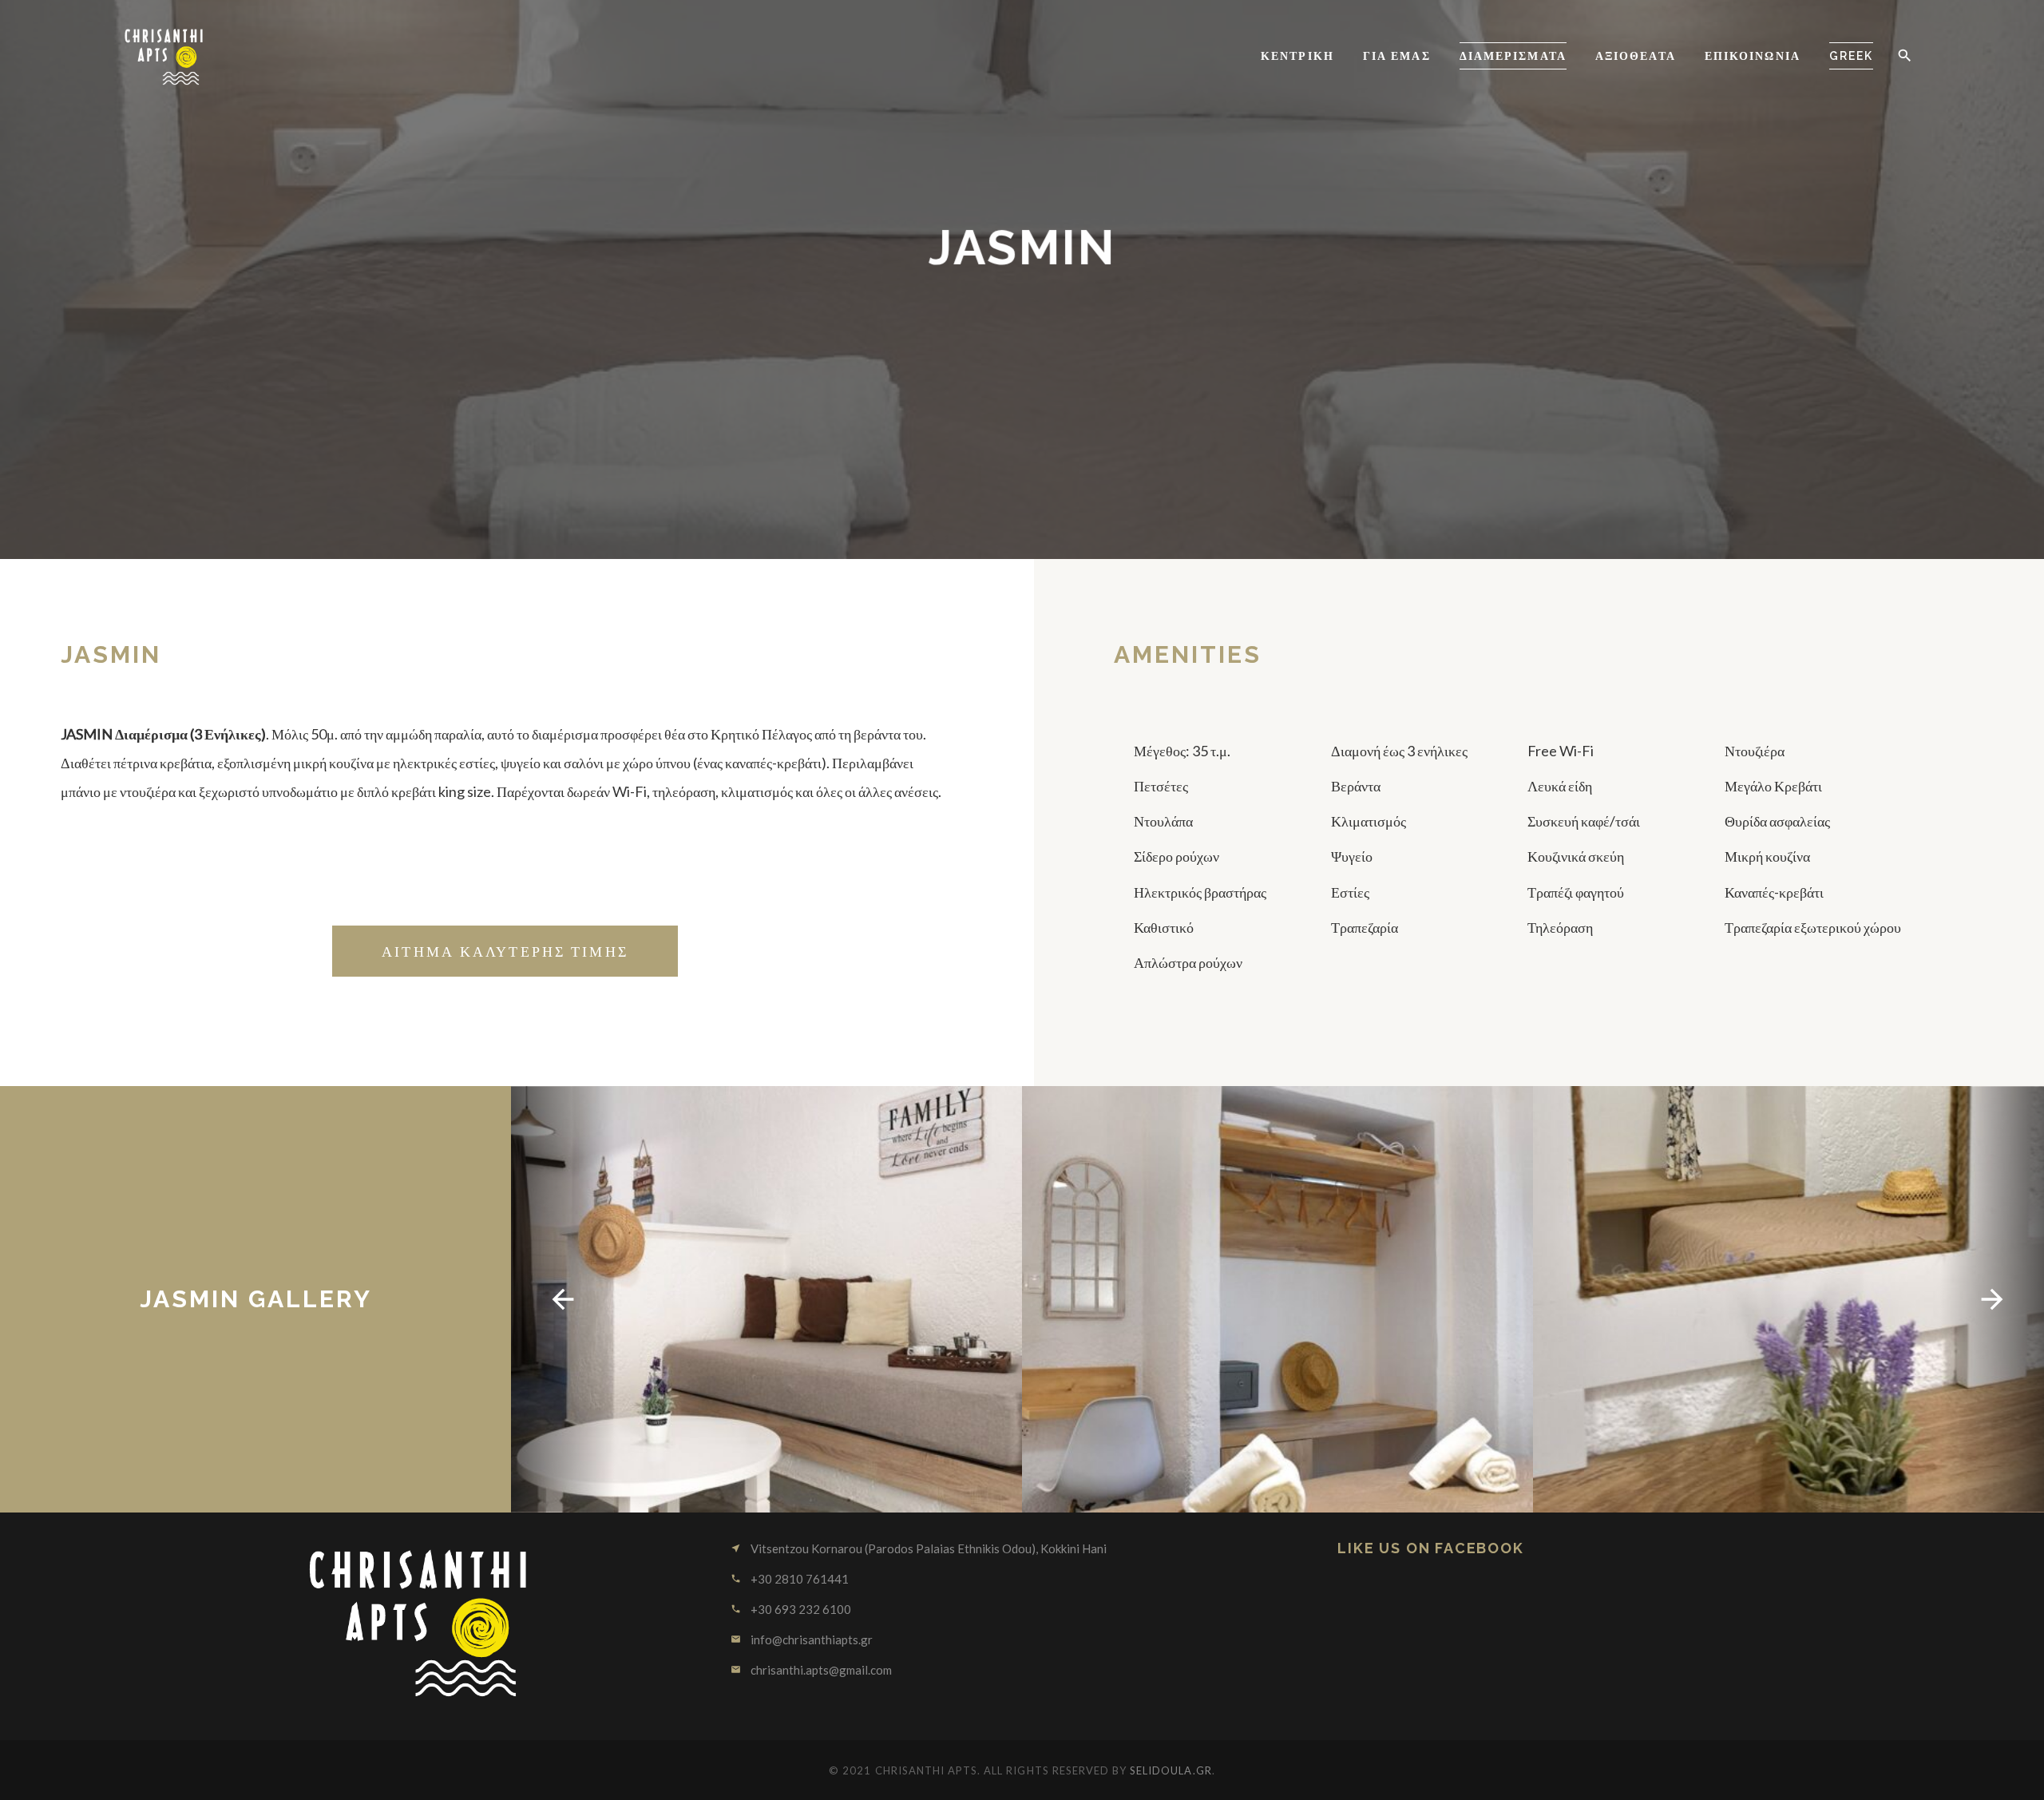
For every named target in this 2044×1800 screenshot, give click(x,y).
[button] (1904, 56)
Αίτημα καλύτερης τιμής (505, 951)
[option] (766, 1299)
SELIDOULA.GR (1171, 1770)
